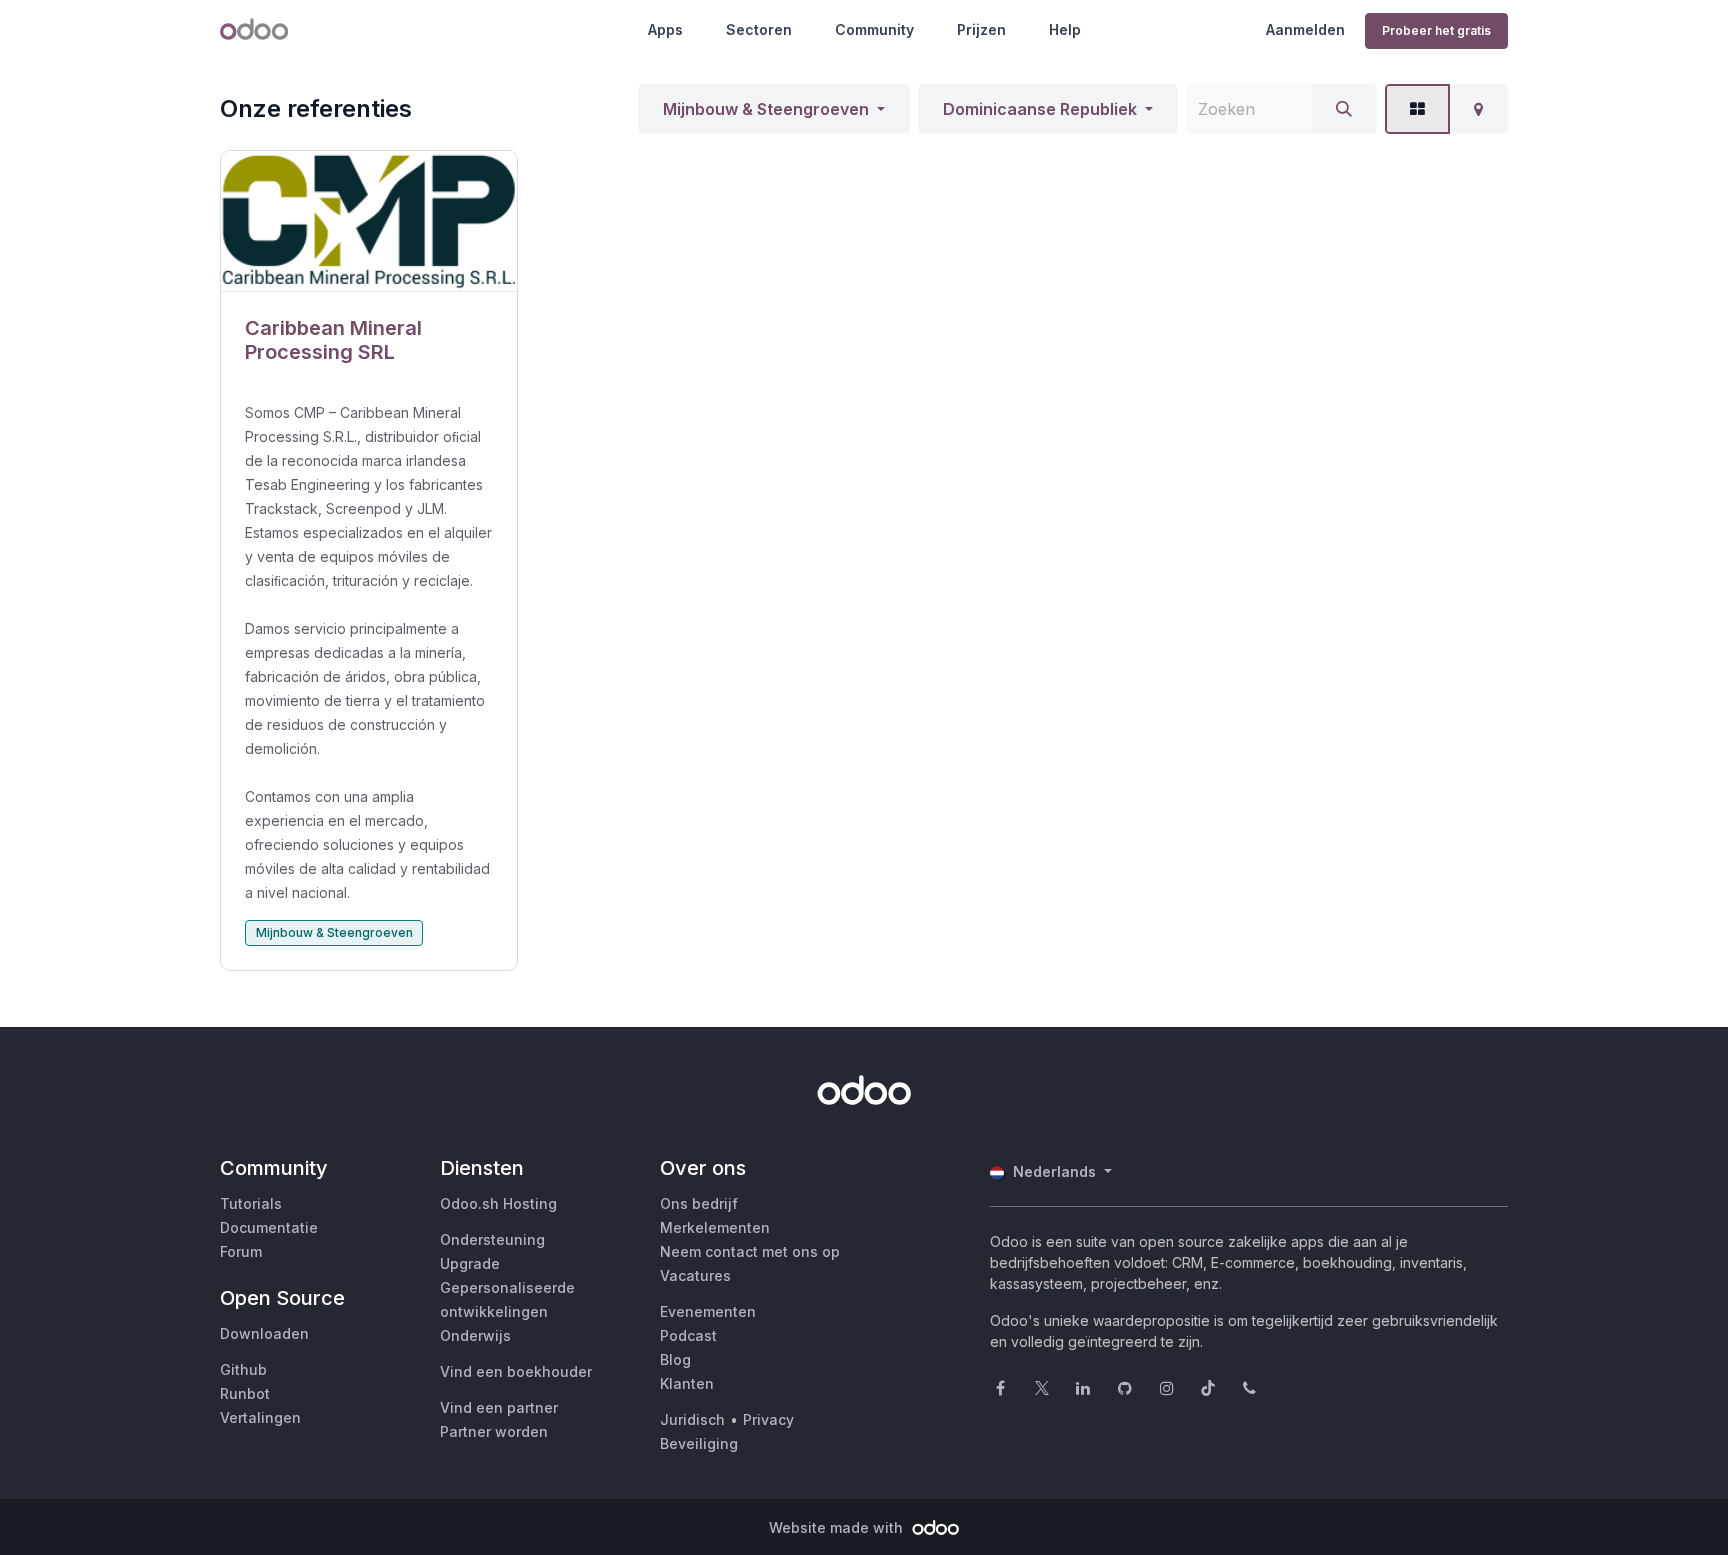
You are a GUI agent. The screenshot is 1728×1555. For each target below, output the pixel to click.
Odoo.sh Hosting (498, 1203)
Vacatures (695, 1275)
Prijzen (981, 29)
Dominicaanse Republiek (1040, 109)
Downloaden (264, 1333)
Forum (241, 1251)
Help (1065, 29)
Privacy (768, 1419)
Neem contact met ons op (750, 1251)
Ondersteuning (492, 1239)
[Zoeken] (1344, 109)
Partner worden (494, 1431)
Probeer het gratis (1436, 30)
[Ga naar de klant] (369, 221)
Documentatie (269, 1227)
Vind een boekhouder (516, 1371)
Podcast (688, 1335)
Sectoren (759, 29)
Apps (665, 29)
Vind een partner (499, 1407)
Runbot (245, 1393)
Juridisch (692, 1419)
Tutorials (251, 1203)
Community (874, 29)
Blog (675, 1359)
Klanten (687, 1383)
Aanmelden (1305, 29)
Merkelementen (715, 1227)
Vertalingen (260, 1417)
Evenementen (708, 1311)
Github (243, 1369)
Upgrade (470, 1263)
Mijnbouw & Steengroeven (766, 109)
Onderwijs (475, 1335)
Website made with (838, 1527)
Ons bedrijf (699, 1203)
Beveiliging (699, 1443)
